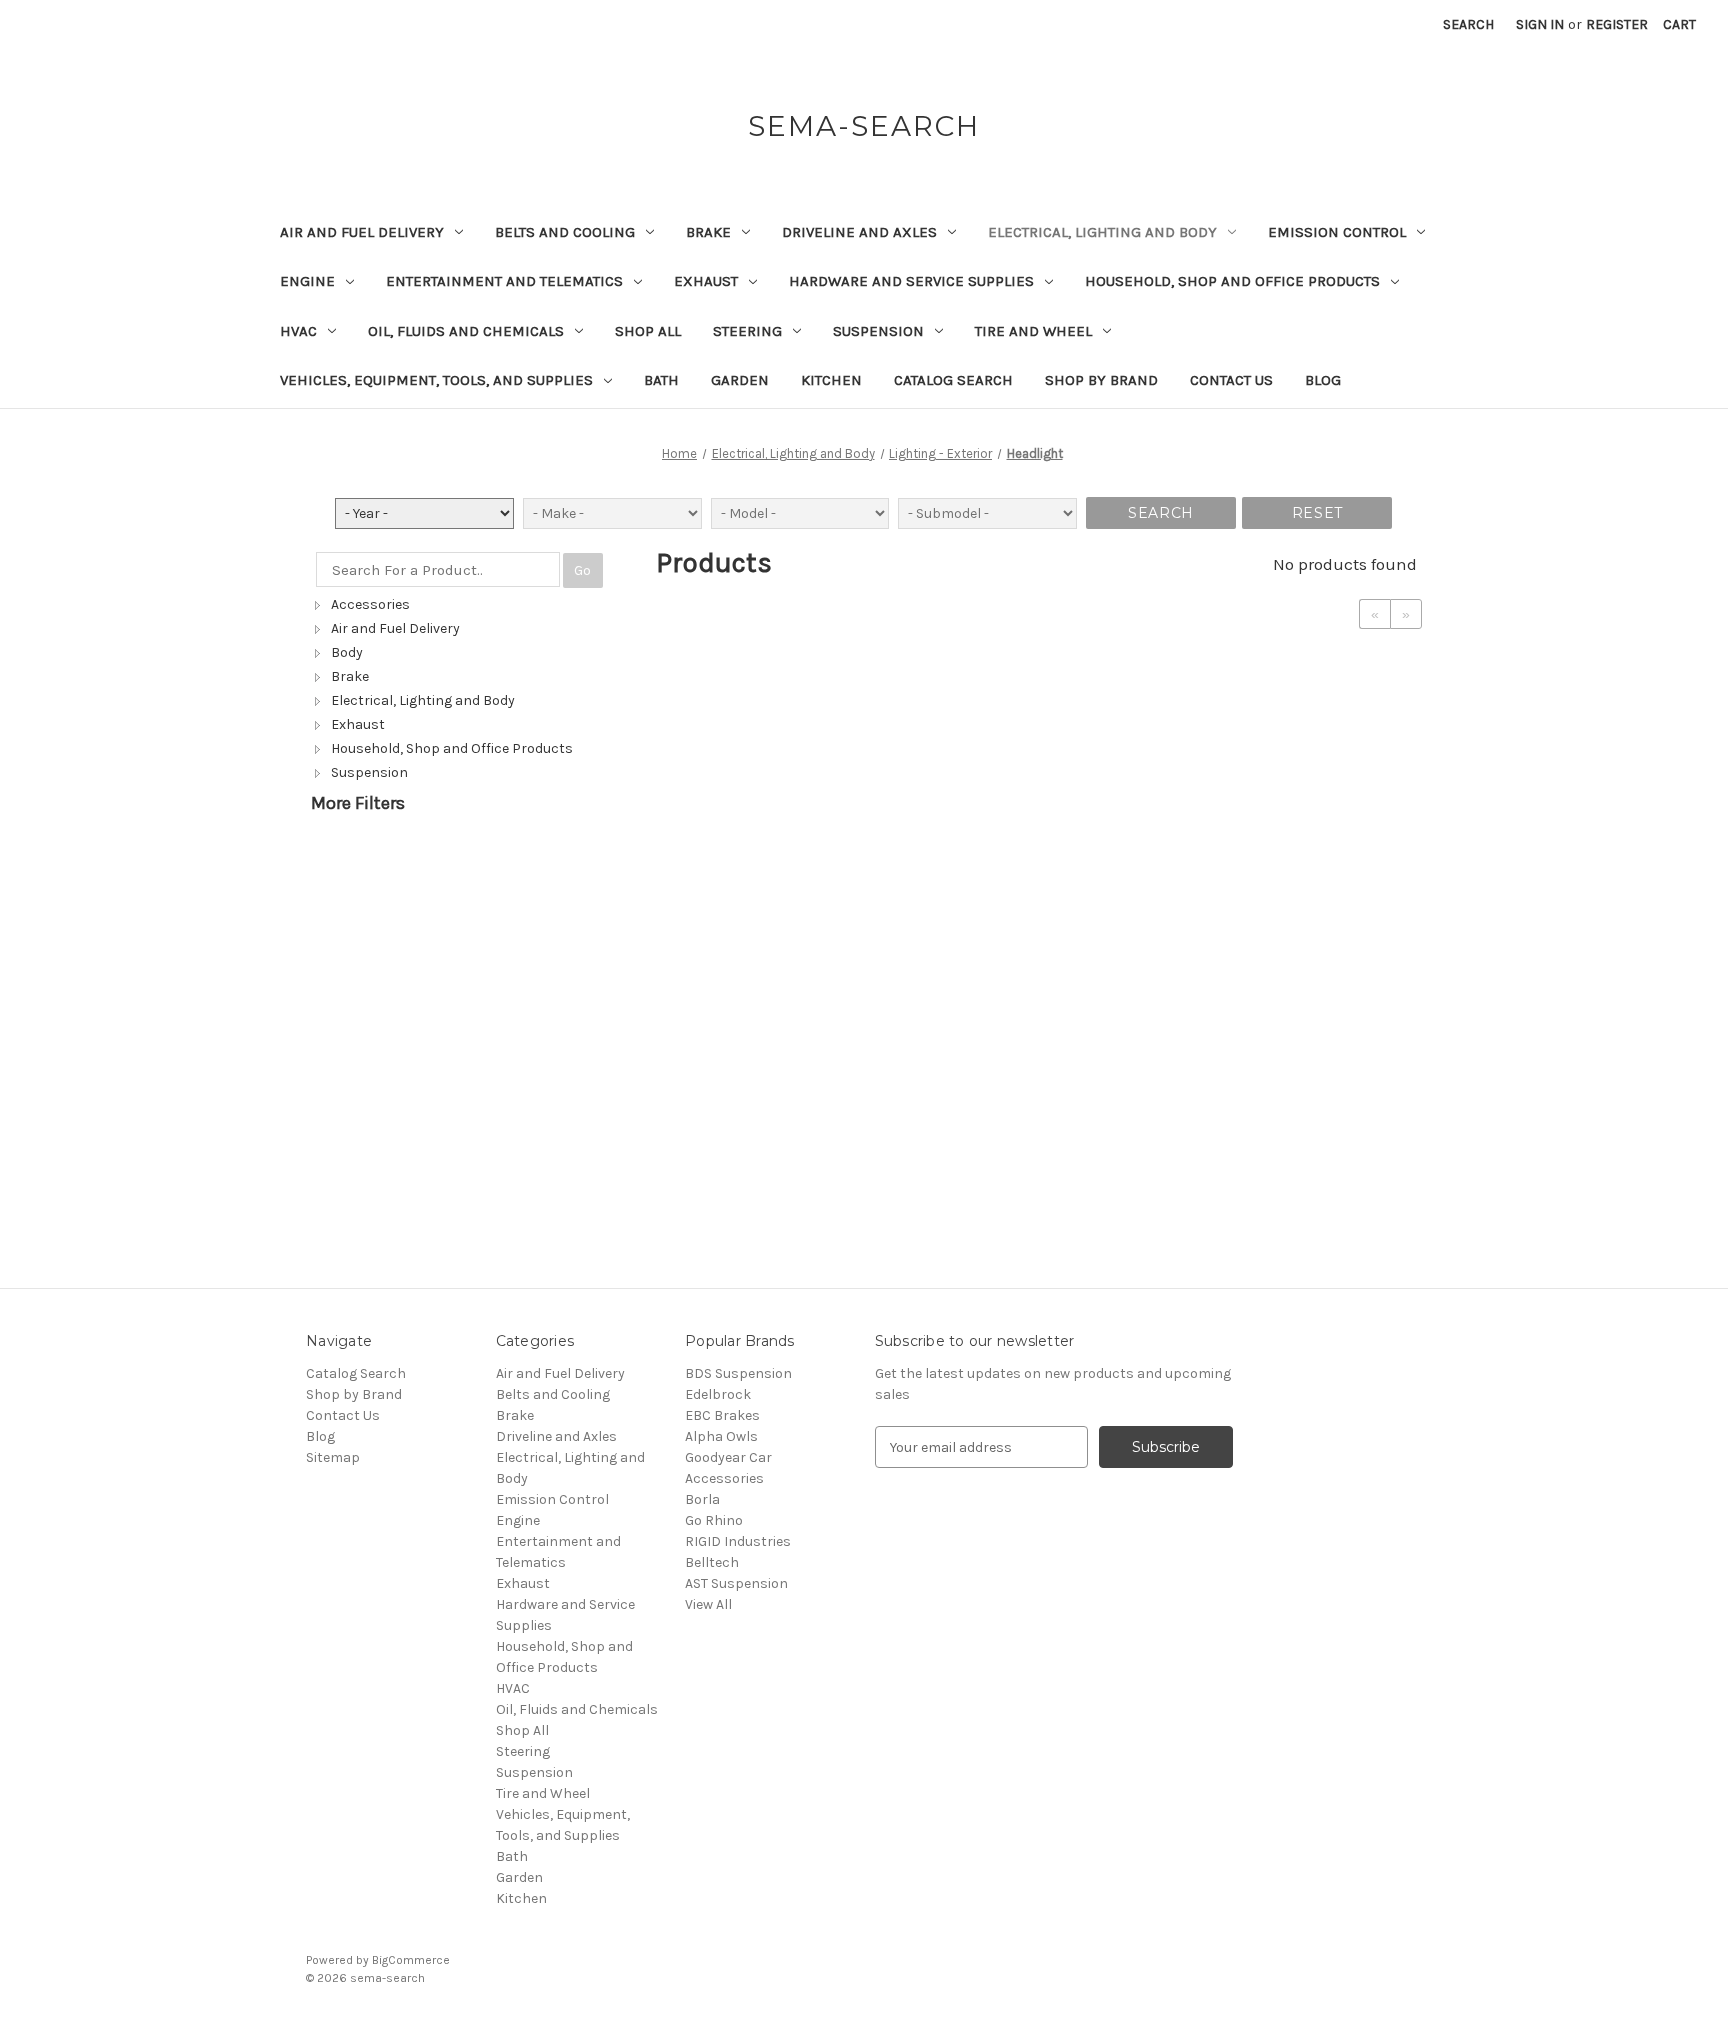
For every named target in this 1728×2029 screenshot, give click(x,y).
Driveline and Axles (859, 232)
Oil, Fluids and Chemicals (466, 331)
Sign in (1540, 24)
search (1161, 513)
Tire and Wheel (1033, 331)
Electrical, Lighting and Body (1102, 232)
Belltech (712, 1562)
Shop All (648, 331)
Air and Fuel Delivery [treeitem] (395, 628)
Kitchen (831, 380)
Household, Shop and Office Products (1232, 281)
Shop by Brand (1101, 380)
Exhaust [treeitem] (358, 724)
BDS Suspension (738, 1373)
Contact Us (1231, 380)
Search (1468, 24)
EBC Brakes (722, 1415)
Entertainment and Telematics (504, 281)
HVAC (298, 331)
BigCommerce (411, 1960)
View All (708, 1604)
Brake (708, 232)
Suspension (878, 331)
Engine (307, 281)
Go (582, 570)
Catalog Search (953, 380)
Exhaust (706, 281)
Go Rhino (714, 1520)
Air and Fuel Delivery (362, 232)
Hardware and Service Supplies (911, 281)
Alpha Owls (721, 1436)
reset (1317, 513)
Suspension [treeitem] (369, 772)
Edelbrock (718, 1394)
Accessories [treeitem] (370, 604)
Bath (661, 380)
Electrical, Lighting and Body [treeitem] (423, 700)
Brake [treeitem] (350, 676)
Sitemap (333, 1457)
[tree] (468, 689)
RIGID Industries (738, 1541)
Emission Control (1337, 232)
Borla (702, 1499)
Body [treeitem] (347, 652)
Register (1617, 24)
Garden (740, 380)
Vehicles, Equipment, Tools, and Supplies (436, 380)
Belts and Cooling (565, 232)
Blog (1323, 380)
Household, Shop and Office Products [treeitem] (452, 748)
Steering (747, 331)
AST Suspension (736, 1583)
